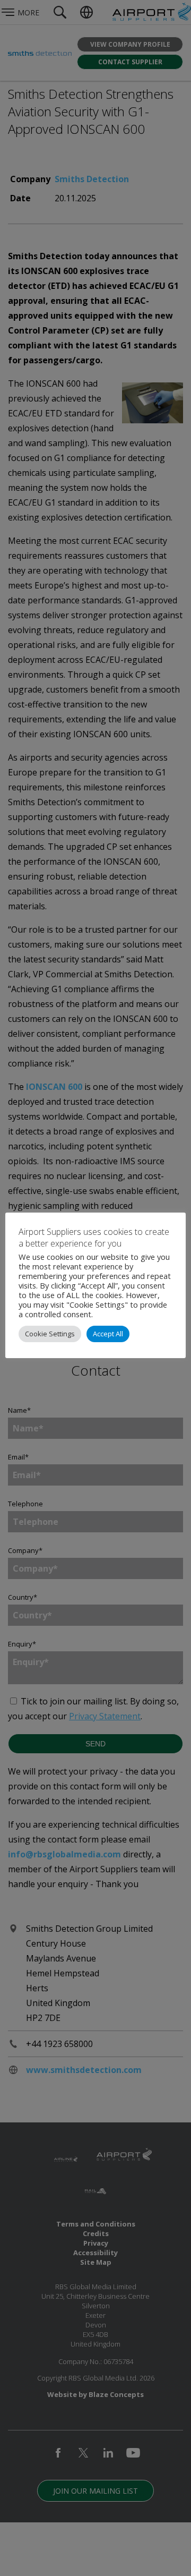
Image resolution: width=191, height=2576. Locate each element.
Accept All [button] (108, 1334)
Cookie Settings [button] (50, 1334)
